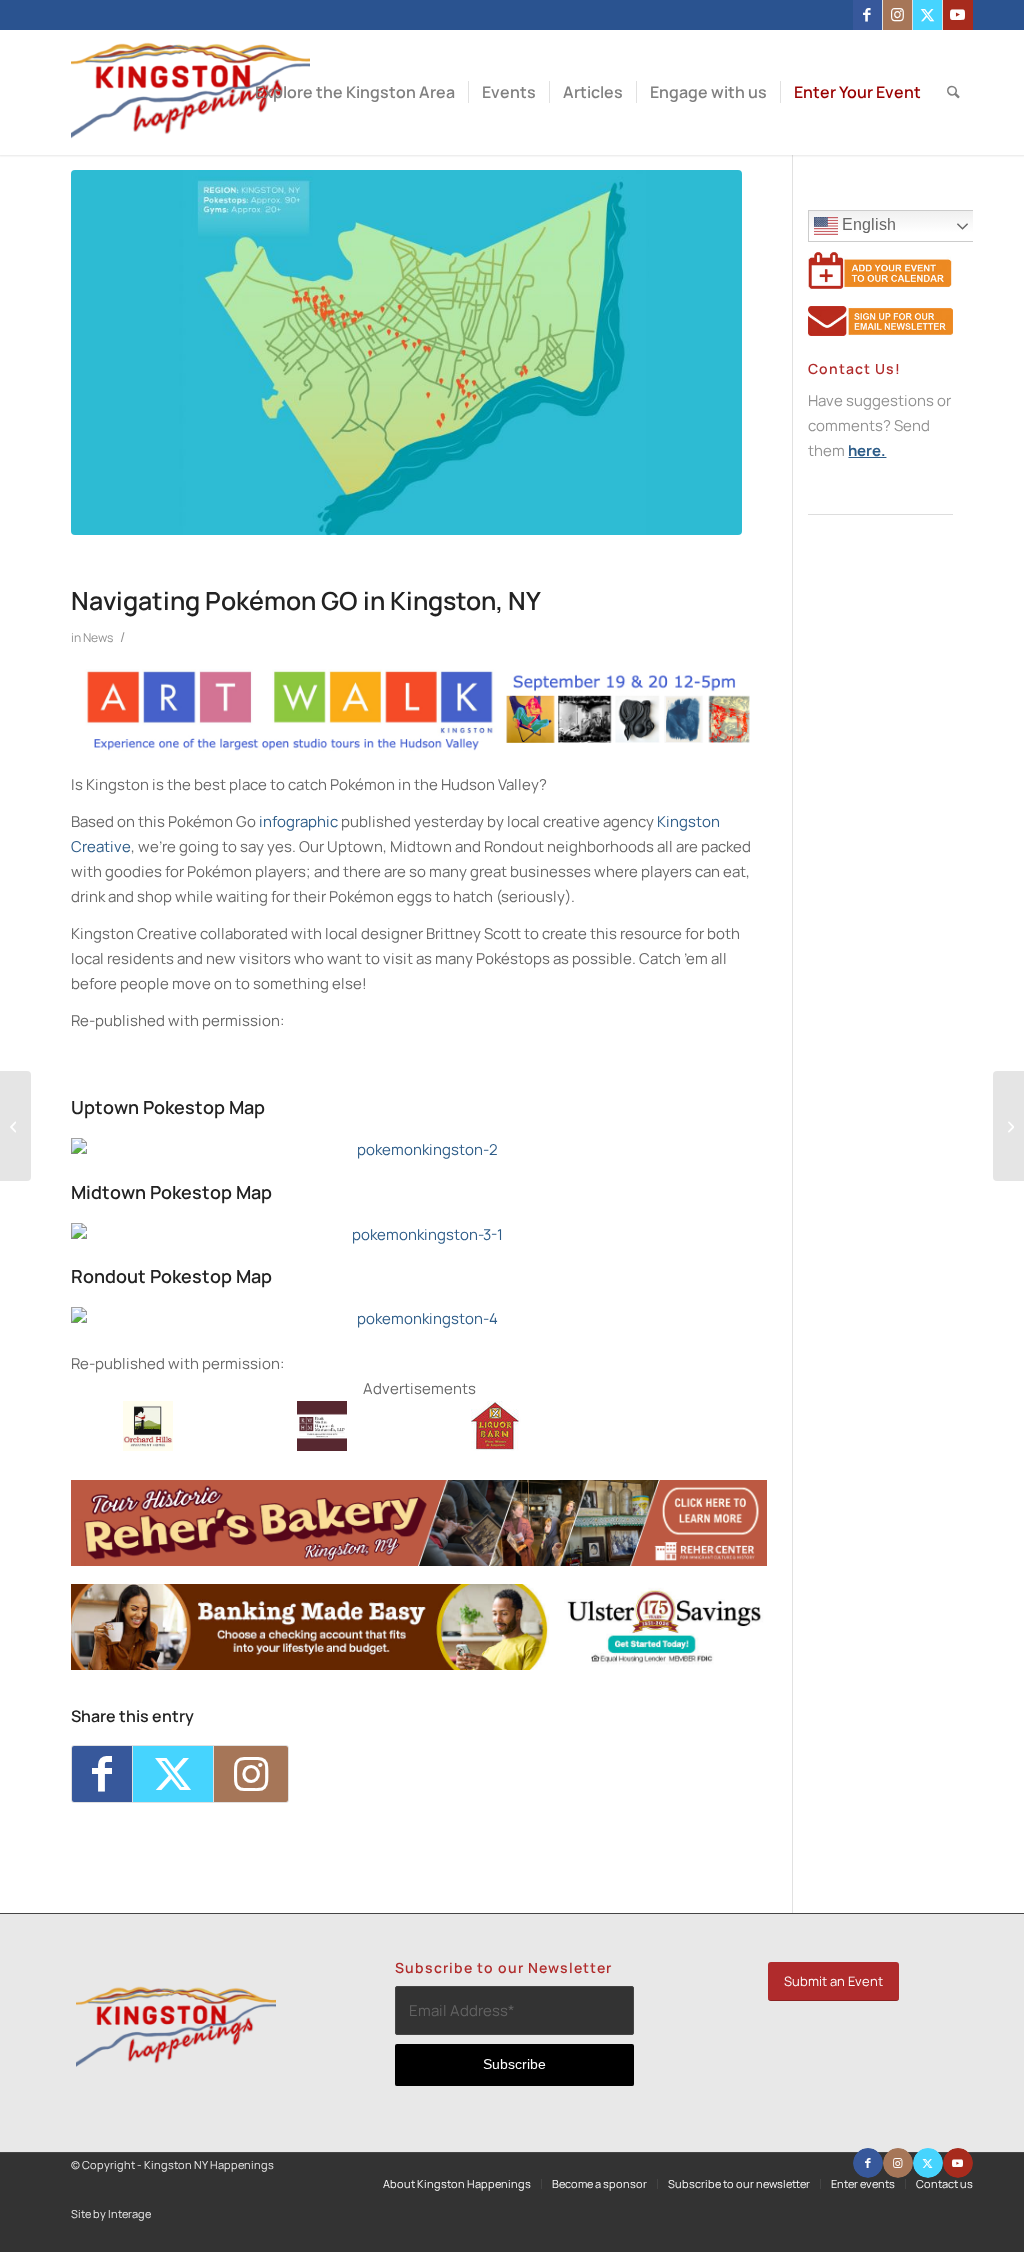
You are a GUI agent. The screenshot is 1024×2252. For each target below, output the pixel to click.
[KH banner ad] (419, 1560)
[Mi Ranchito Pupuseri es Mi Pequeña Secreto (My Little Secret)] (1008, 1126)
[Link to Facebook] (867, 15)
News (98, 637)
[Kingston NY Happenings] (190, 92)
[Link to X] (927, 15)
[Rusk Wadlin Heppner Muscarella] (322, 1445)
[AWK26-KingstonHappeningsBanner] (419, 746)
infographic (298, 821)
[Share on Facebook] (102, 1774)
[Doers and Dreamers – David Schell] (15, 1126)
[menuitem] (355, 92)
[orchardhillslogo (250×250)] (148, 1445)
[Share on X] (173, 1774)
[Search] (953, 92)
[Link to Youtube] (958, 15)
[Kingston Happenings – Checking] (419, 1664)
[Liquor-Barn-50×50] (496, 1445)
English (867, 224)
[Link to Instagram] (897, 15)
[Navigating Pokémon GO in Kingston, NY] (406, 352)
